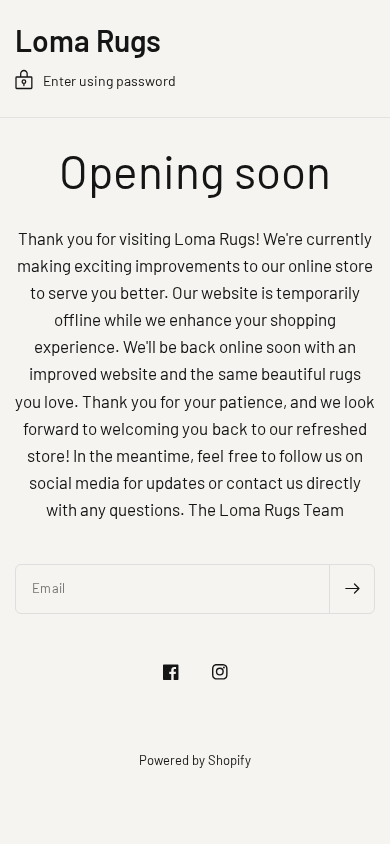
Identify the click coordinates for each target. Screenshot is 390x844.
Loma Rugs (88, 40)
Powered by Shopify (195, 760)
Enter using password (109, 80)
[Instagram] (220, 672)
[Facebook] (171, 672)
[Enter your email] (352, 589)
